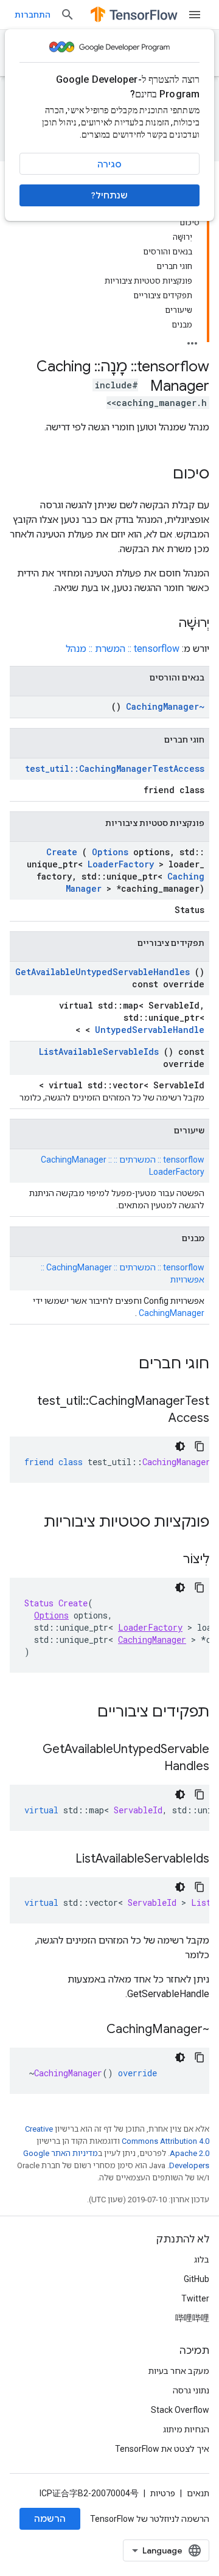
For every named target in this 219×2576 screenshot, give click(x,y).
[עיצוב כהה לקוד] (180, 1446)
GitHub (196, 2279)
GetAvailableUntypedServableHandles (103, 972)
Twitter (195, 2298)
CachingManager (172, 1313)
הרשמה (50, 2519)
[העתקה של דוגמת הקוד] (200, 1446)
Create (62, 852)
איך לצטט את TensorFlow (162, 2449)
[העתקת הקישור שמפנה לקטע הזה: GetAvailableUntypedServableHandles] (152, 1767)
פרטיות (163, 2493)
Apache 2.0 (189, 2153)
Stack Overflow (180, 2410)
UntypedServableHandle (150, 1030)
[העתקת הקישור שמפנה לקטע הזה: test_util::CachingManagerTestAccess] (156, 1419)
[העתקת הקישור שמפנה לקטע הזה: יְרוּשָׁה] (166, 624)
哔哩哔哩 (192, 2318)
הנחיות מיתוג (186, 2429)
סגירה (109, 164)
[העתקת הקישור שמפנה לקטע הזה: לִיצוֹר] (171, 1560)
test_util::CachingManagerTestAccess (115, 768)
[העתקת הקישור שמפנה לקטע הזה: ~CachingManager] (94, 2030)
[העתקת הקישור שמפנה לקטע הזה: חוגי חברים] (123, 1365)
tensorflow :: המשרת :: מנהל (123, 649)
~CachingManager (165, 706)
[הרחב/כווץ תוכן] (192, 340)
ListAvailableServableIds (99, 1052)
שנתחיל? (109, 195)
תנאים (198, 2493)
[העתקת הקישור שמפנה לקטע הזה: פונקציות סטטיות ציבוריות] (28, 1523)
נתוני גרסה (191, 2390)
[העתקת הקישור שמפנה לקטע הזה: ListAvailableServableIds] (63, 1860)
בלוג (202, 2259)
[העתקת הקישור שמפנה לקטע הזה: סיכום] (161, 475)
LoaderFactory (121, 864)
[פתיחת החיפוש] (68, 15)
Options (110, 852)
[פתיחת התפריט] (195, 15)
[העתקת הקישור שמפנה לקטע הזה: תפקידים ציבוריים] (82, 1713)
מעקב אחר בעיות (179, 2371)
